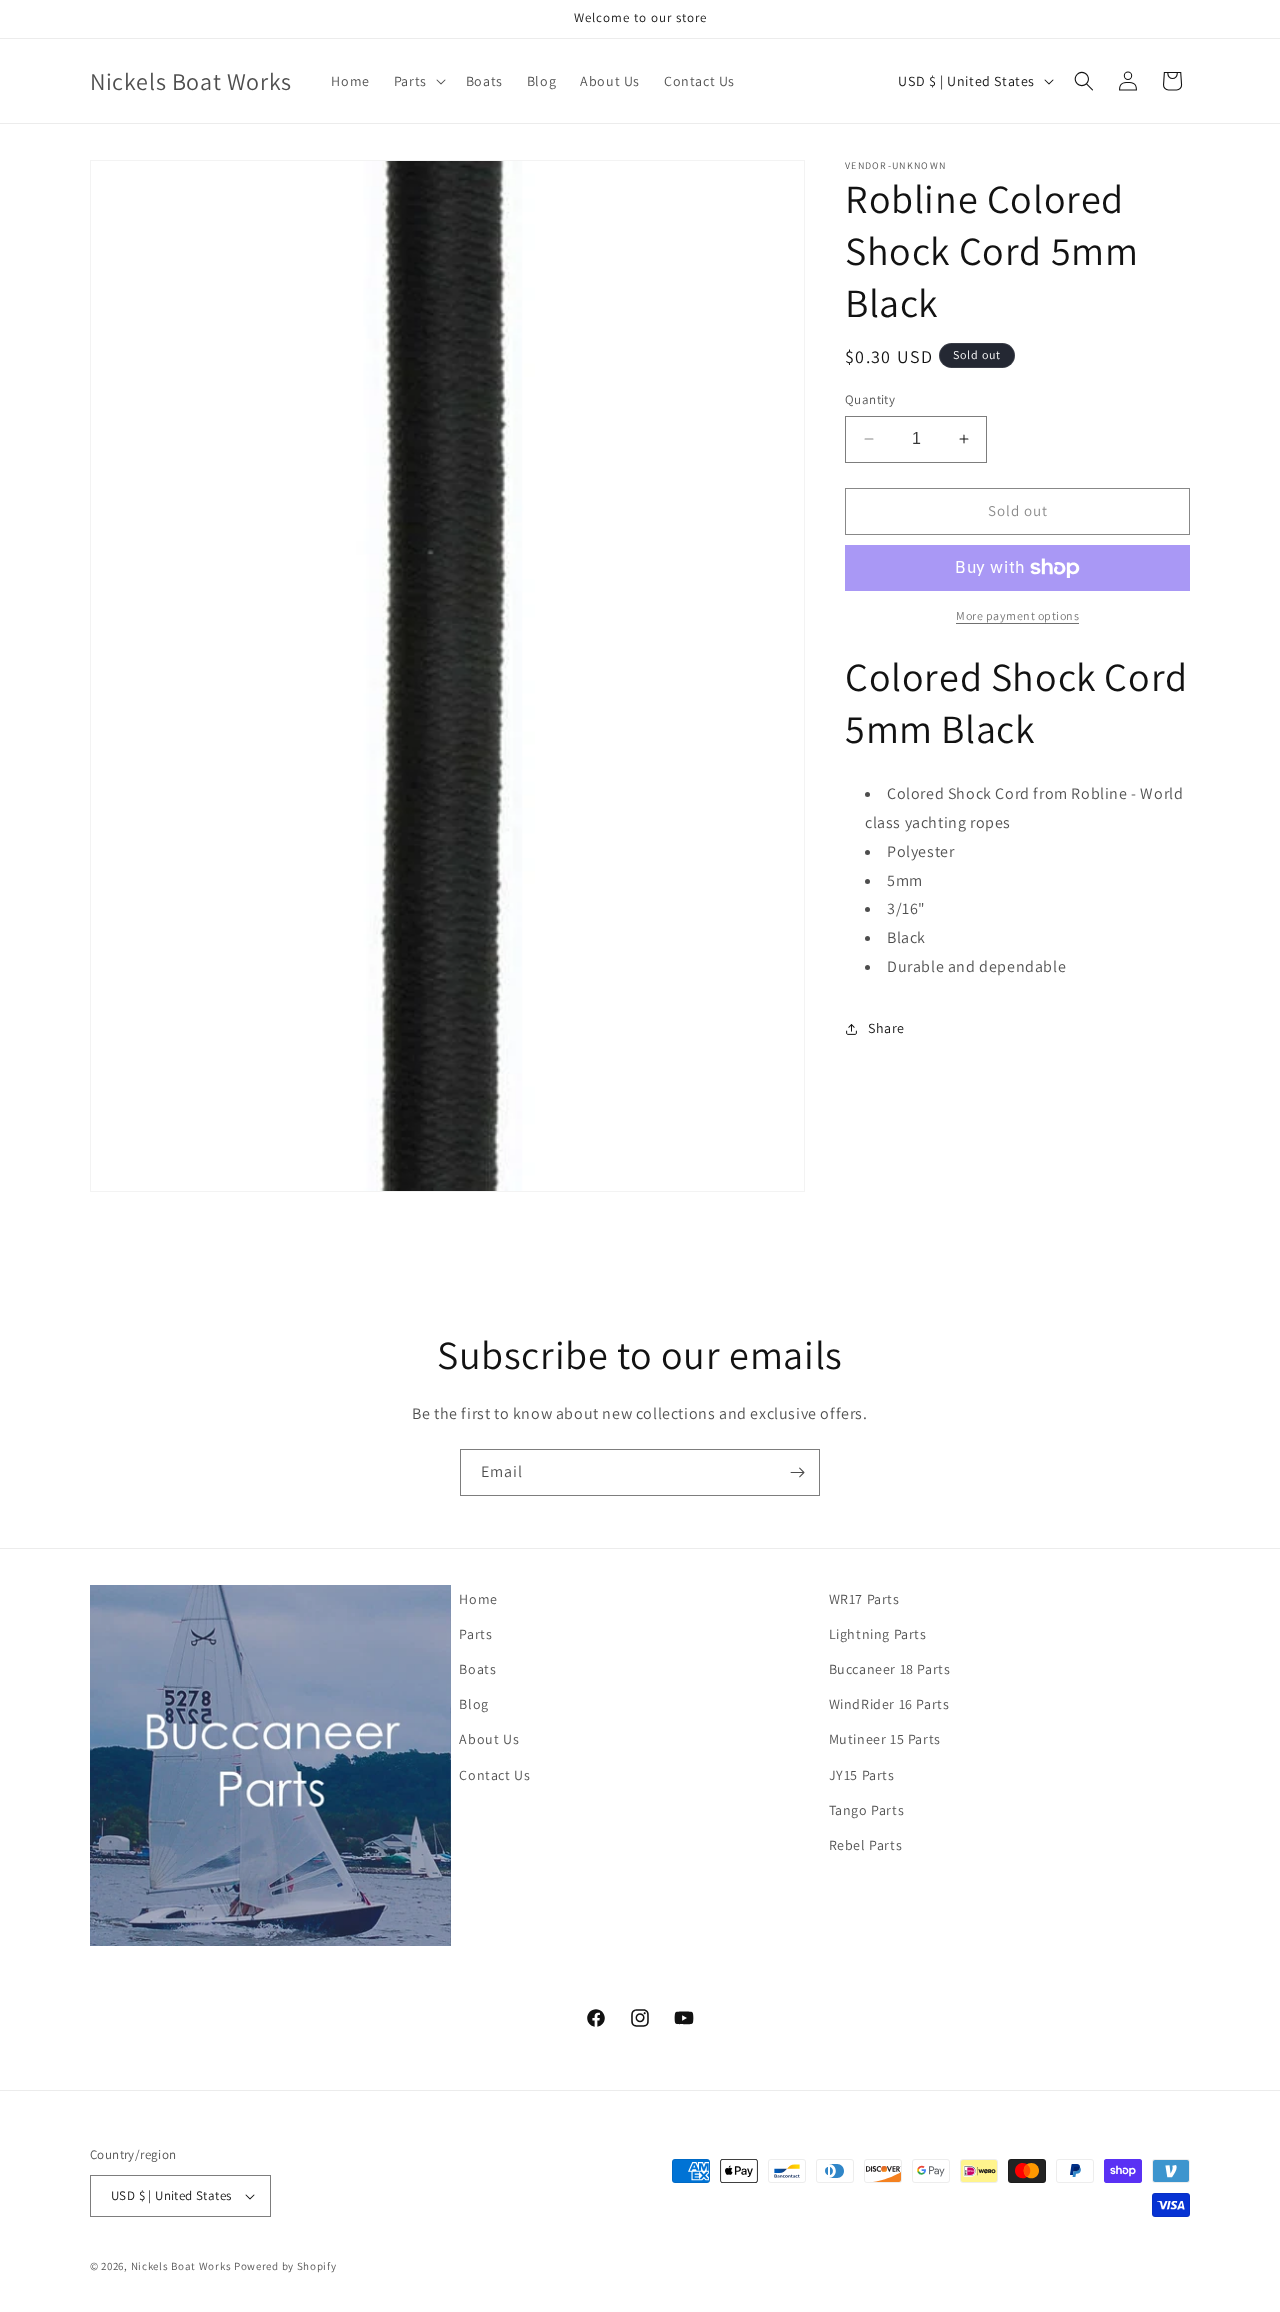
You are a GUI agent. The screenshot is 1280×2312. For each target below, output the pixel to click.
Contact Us (494, 1775)
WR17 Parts (864, 1599)
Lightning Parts (878, 1634)
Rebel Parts (866, 1845)
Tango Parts (867, 1810)
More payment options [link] (1017, 615)
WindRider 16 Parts (889, 1704)
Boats (477, 1669)
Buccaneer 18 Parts (890, 1669)
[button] (418, 81)
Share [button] (886, 1028)
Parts (475, 1634)
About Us (489, 1740)
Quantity (870, 399)
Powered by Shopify (285, 2266)
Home (478, 1599)
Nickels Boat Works (181, 2266)
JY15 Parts (862, 1775)
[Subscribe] (797, 1472)
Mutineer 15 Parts (885, 1740)
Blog (473, 1704)
